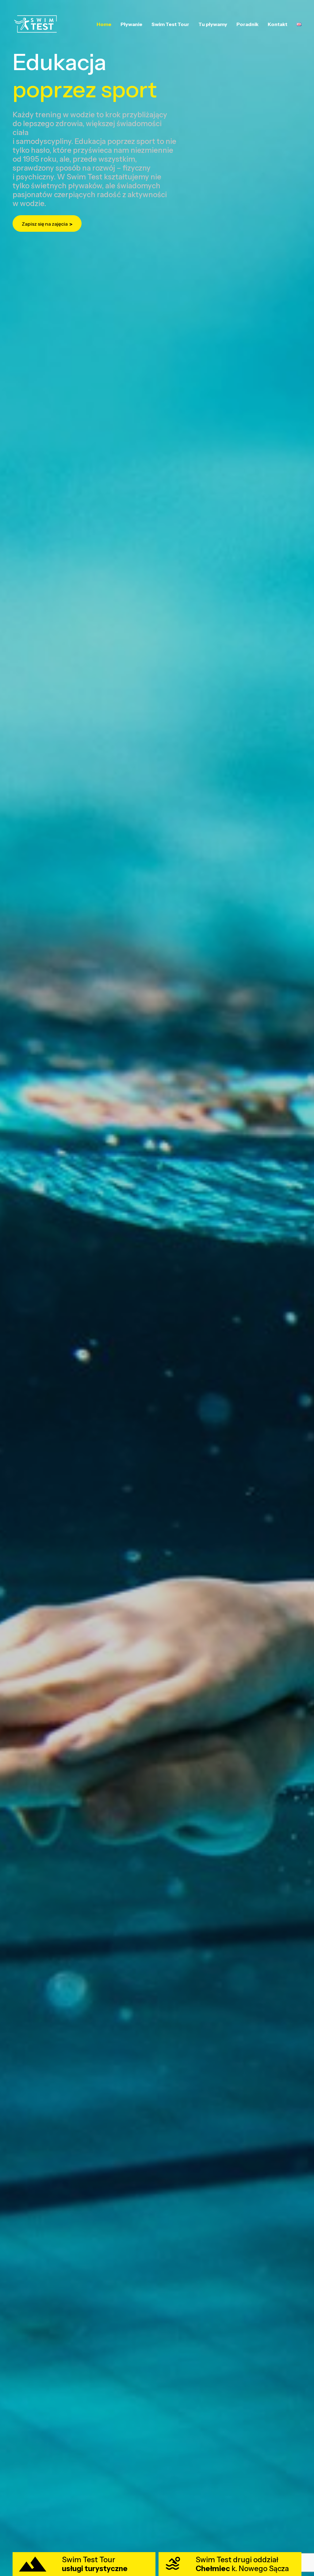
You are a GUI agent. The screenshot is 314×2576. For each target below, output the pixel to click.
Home (104, 24)
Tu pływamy (213, 24)
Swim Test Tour (170, 24)
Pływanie (131, 24)
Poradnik (247, 24)
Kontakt (278, 24)
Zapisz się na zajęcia (45, 224)
